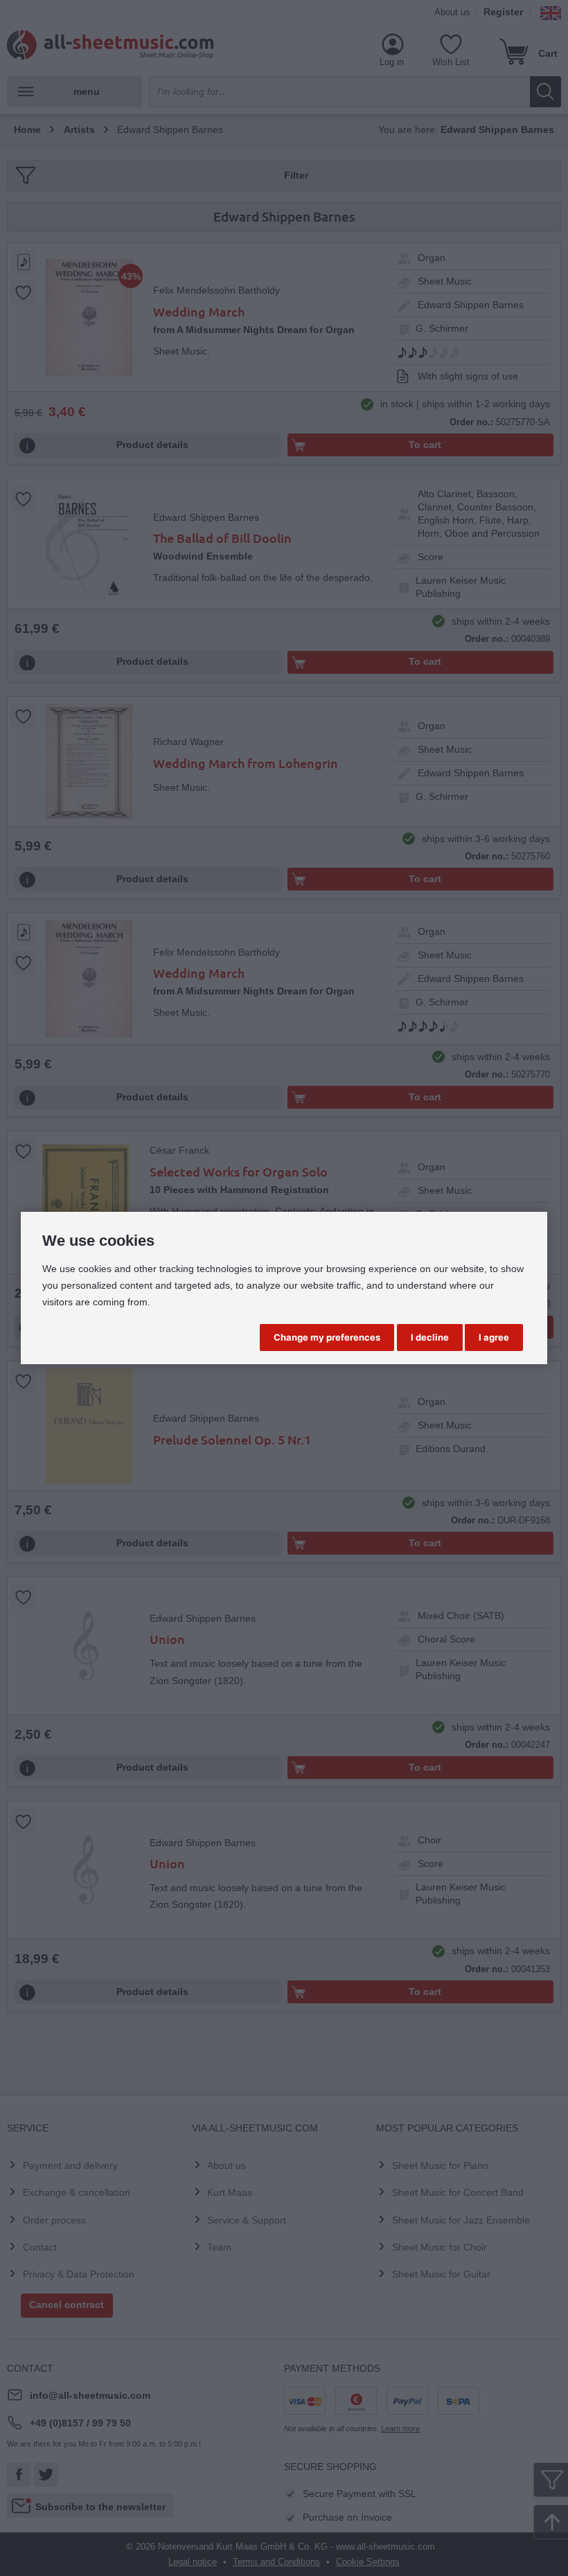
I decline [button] (430, 1337)
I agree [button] (494, 1337)
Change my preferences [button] (327, 1337)
